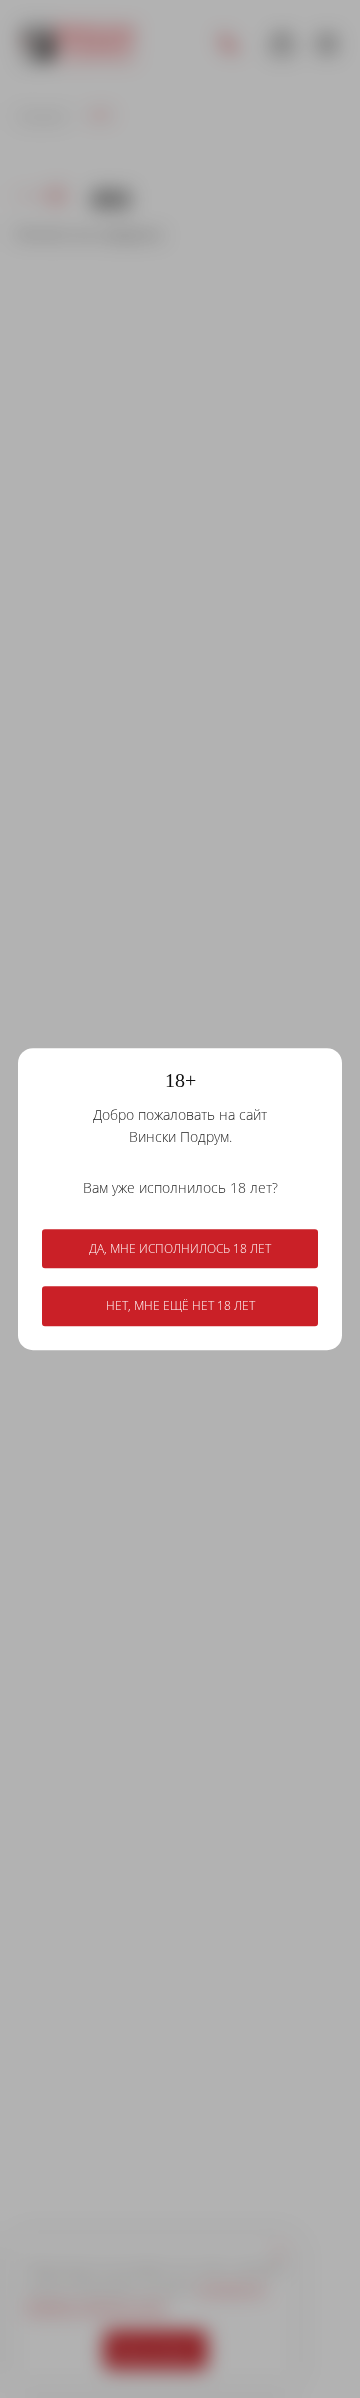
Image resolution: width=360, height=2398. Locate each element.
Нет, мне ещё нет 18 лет (180, 1306)
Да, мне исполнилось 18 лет (180, 1248)
